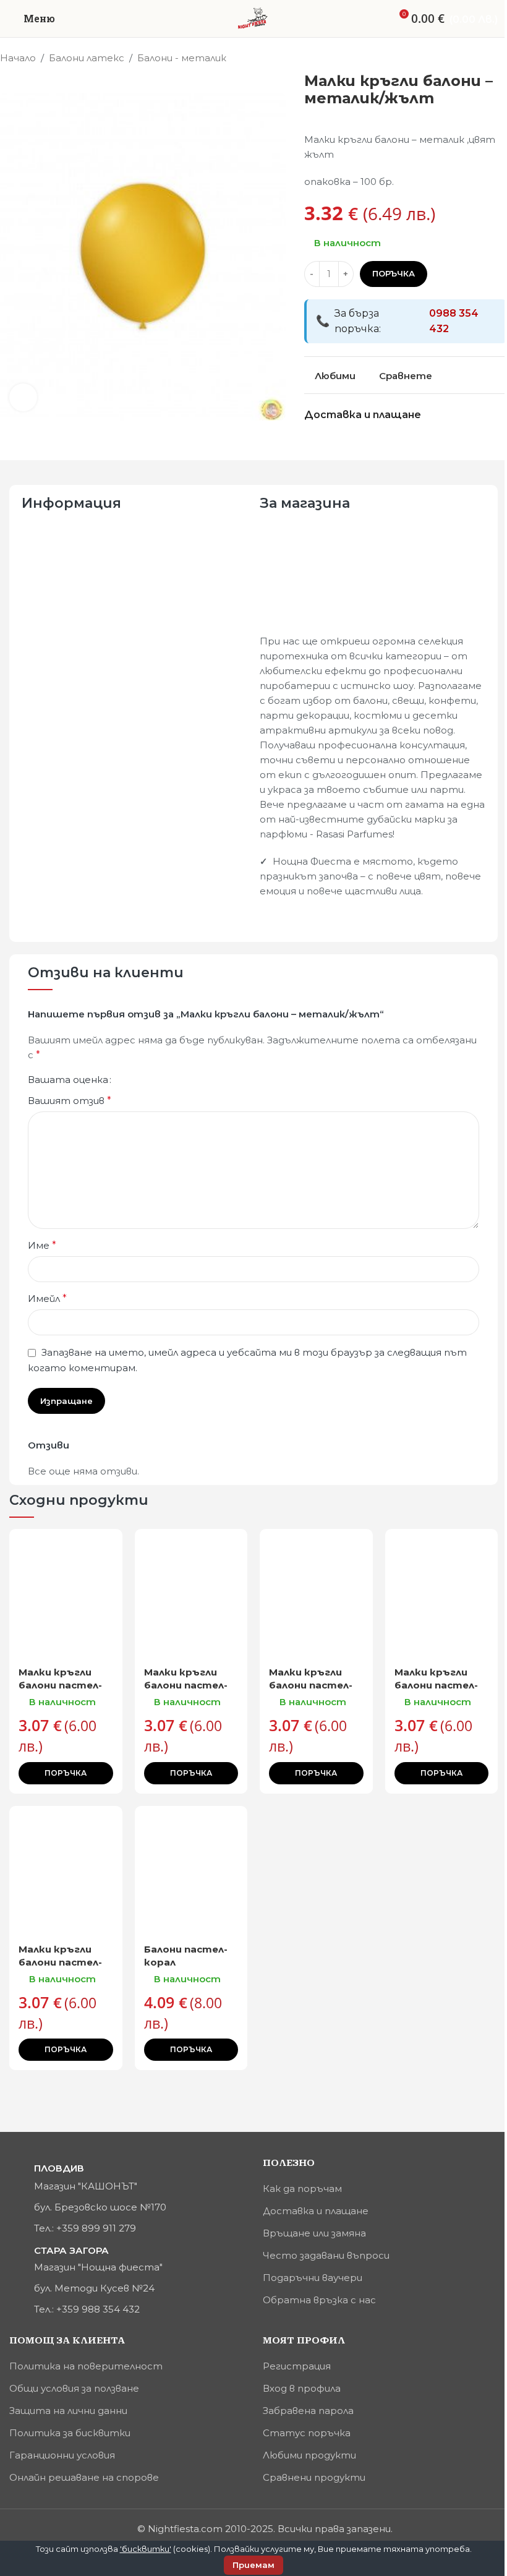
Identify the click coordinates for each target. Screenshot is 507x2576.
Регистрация (297, 2366)
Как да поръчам (302, 2189)
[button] (66, 1773)
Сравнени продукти (314, 2477)
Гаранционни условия (62, 2455)
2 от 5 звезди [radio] (135, 1080)
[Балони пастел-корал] (191, 1871)
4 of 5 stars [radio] (155, 1080)
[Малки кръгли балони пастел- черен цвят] (316, 1594)
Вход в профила (302, 2388)
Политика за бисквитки (70, 2433)
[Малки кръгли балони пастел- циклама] (191, 1594)
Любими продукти (309, 2455)
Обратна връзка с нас (319, 2300)
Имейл (47, 1299)
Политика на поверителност (86, 2366)
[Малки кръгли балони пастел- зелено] (442, 1594)
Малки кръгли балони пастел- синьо (60, 1962)
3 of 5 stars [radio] (145, 1080)
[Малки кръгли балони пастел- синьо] (66, 1871)
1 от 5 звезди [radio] (126, 1080)
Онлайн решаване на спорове (84, 2477)
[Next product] (500, 59)
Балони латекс (87, 58)
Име (42, 1245)
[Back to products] (485, 59)
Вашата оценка (68, 1080)
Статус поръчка (307, 2433)
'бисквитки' (146, 2549)
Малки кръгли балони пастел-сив (60, 1685)
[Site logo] (253, 18)
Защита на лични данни (68, 2411)
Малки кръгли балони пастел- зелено (436, 1685)
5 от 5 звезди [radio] (165, 1080)
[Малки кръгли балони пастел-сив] (66, 1594)
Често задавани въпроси (326, 2255)
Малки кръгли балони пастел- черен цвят (311, 1685)
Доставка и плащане (316, 2211)
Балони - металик (182, 58)
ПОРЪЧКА (394, 273)
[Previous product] (470, 59)
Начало (18, 58)
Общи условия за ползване (74, 2388)
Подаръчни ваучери (313, 2278)
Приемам (253, 2565)
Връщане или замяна (314, 2233)
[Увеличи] (23, 397)
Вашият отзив (70, 1101)
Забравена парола (308, 2411)
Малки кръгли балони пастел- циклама (186, 1685)
